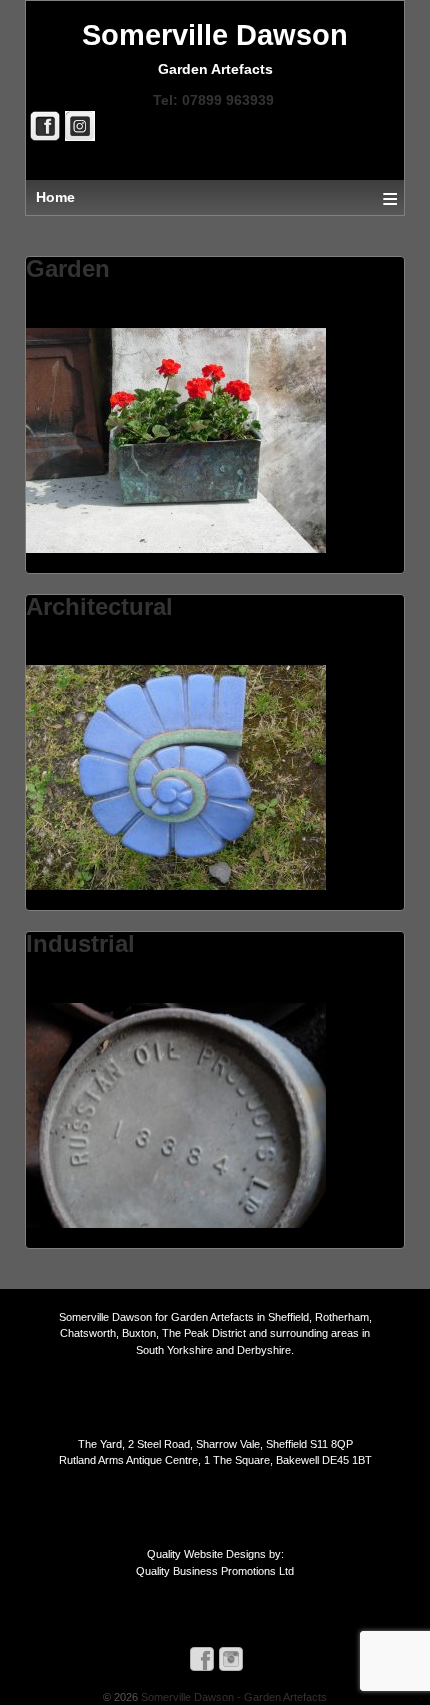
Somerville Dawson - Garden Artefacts (232, 1697)
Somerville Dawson (215, 35)
